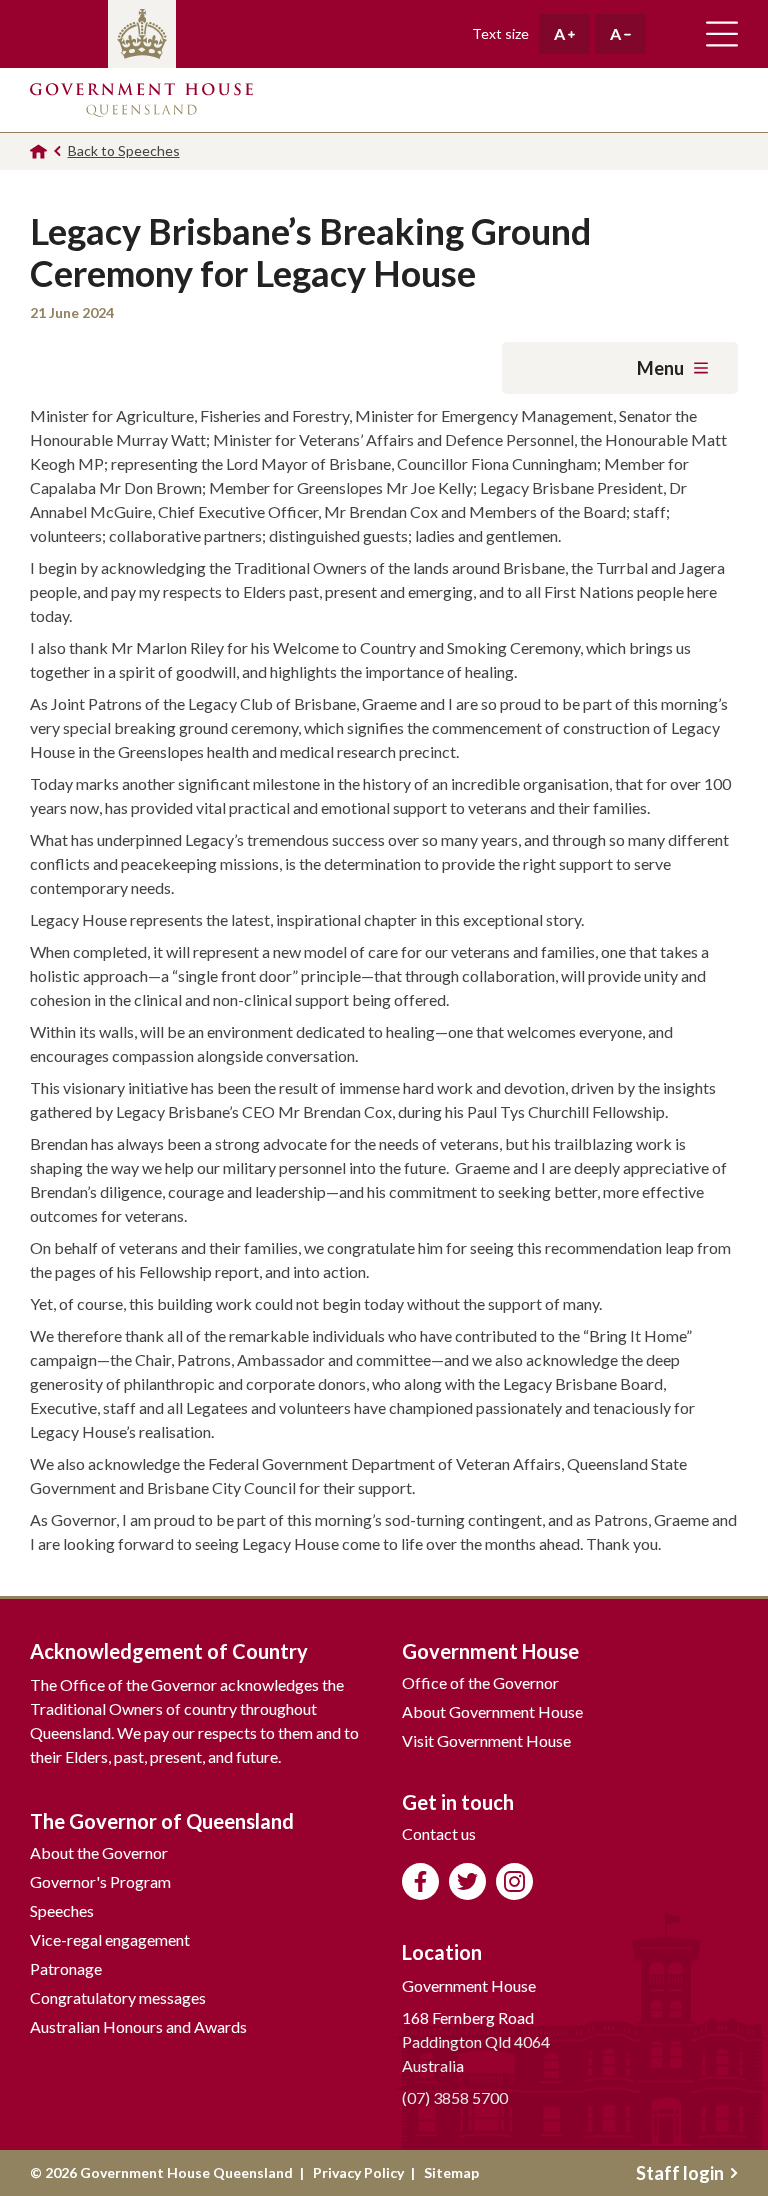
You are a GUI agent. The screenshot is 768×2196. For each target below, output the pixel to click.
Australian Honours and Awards (138, 2026)
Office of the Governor (480, 1682)
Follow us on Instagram (514, 1881)
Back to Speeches (124, 150)
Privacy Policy (358, 2172)
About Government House (492, 1711)
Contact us (439, 1833)
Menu (660, 368)
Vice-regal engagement (110, 1939)
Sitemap (451, 2172)
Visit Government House (486, 1740)
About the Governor (99, 1852)
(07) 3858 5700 (455, 2097)
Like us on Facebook (420, 1881)
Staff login (680, 2173)
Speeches (62, 1910)
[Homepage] (38, 151)
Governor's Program (100, 1881)
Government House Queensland (141, 100)
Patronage (66, 1968)
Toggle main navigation (722, 34)
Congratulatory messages (118, 1997)
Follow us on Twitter (467, 1881)
